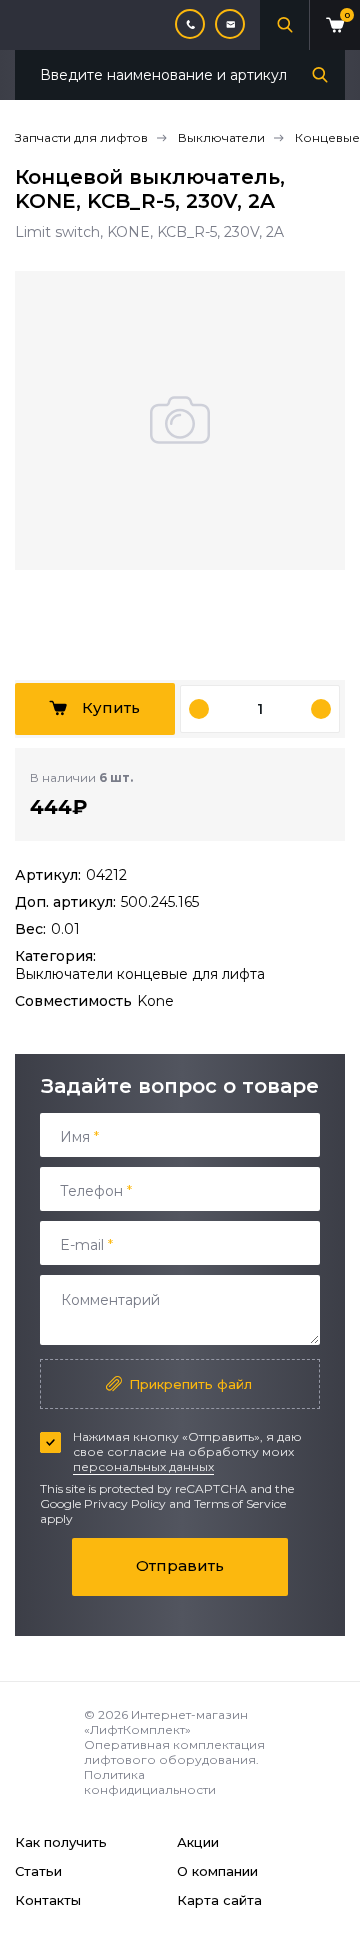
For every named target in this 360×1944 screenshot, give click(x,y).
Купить (111, 707)
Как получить (61, 1842)
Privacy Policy (125, 1503)
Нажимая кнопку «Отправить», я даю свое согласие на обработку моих (187, 1451)
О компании (217, 1871)
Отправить (180, 1565)
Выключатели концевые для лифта (140, 974)
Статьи (38, 1871)
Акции (198, 1842)
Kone (155, 1001)
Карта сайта (219, 1900)
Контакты (48, 1900)
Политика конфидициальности (150, 1782)
